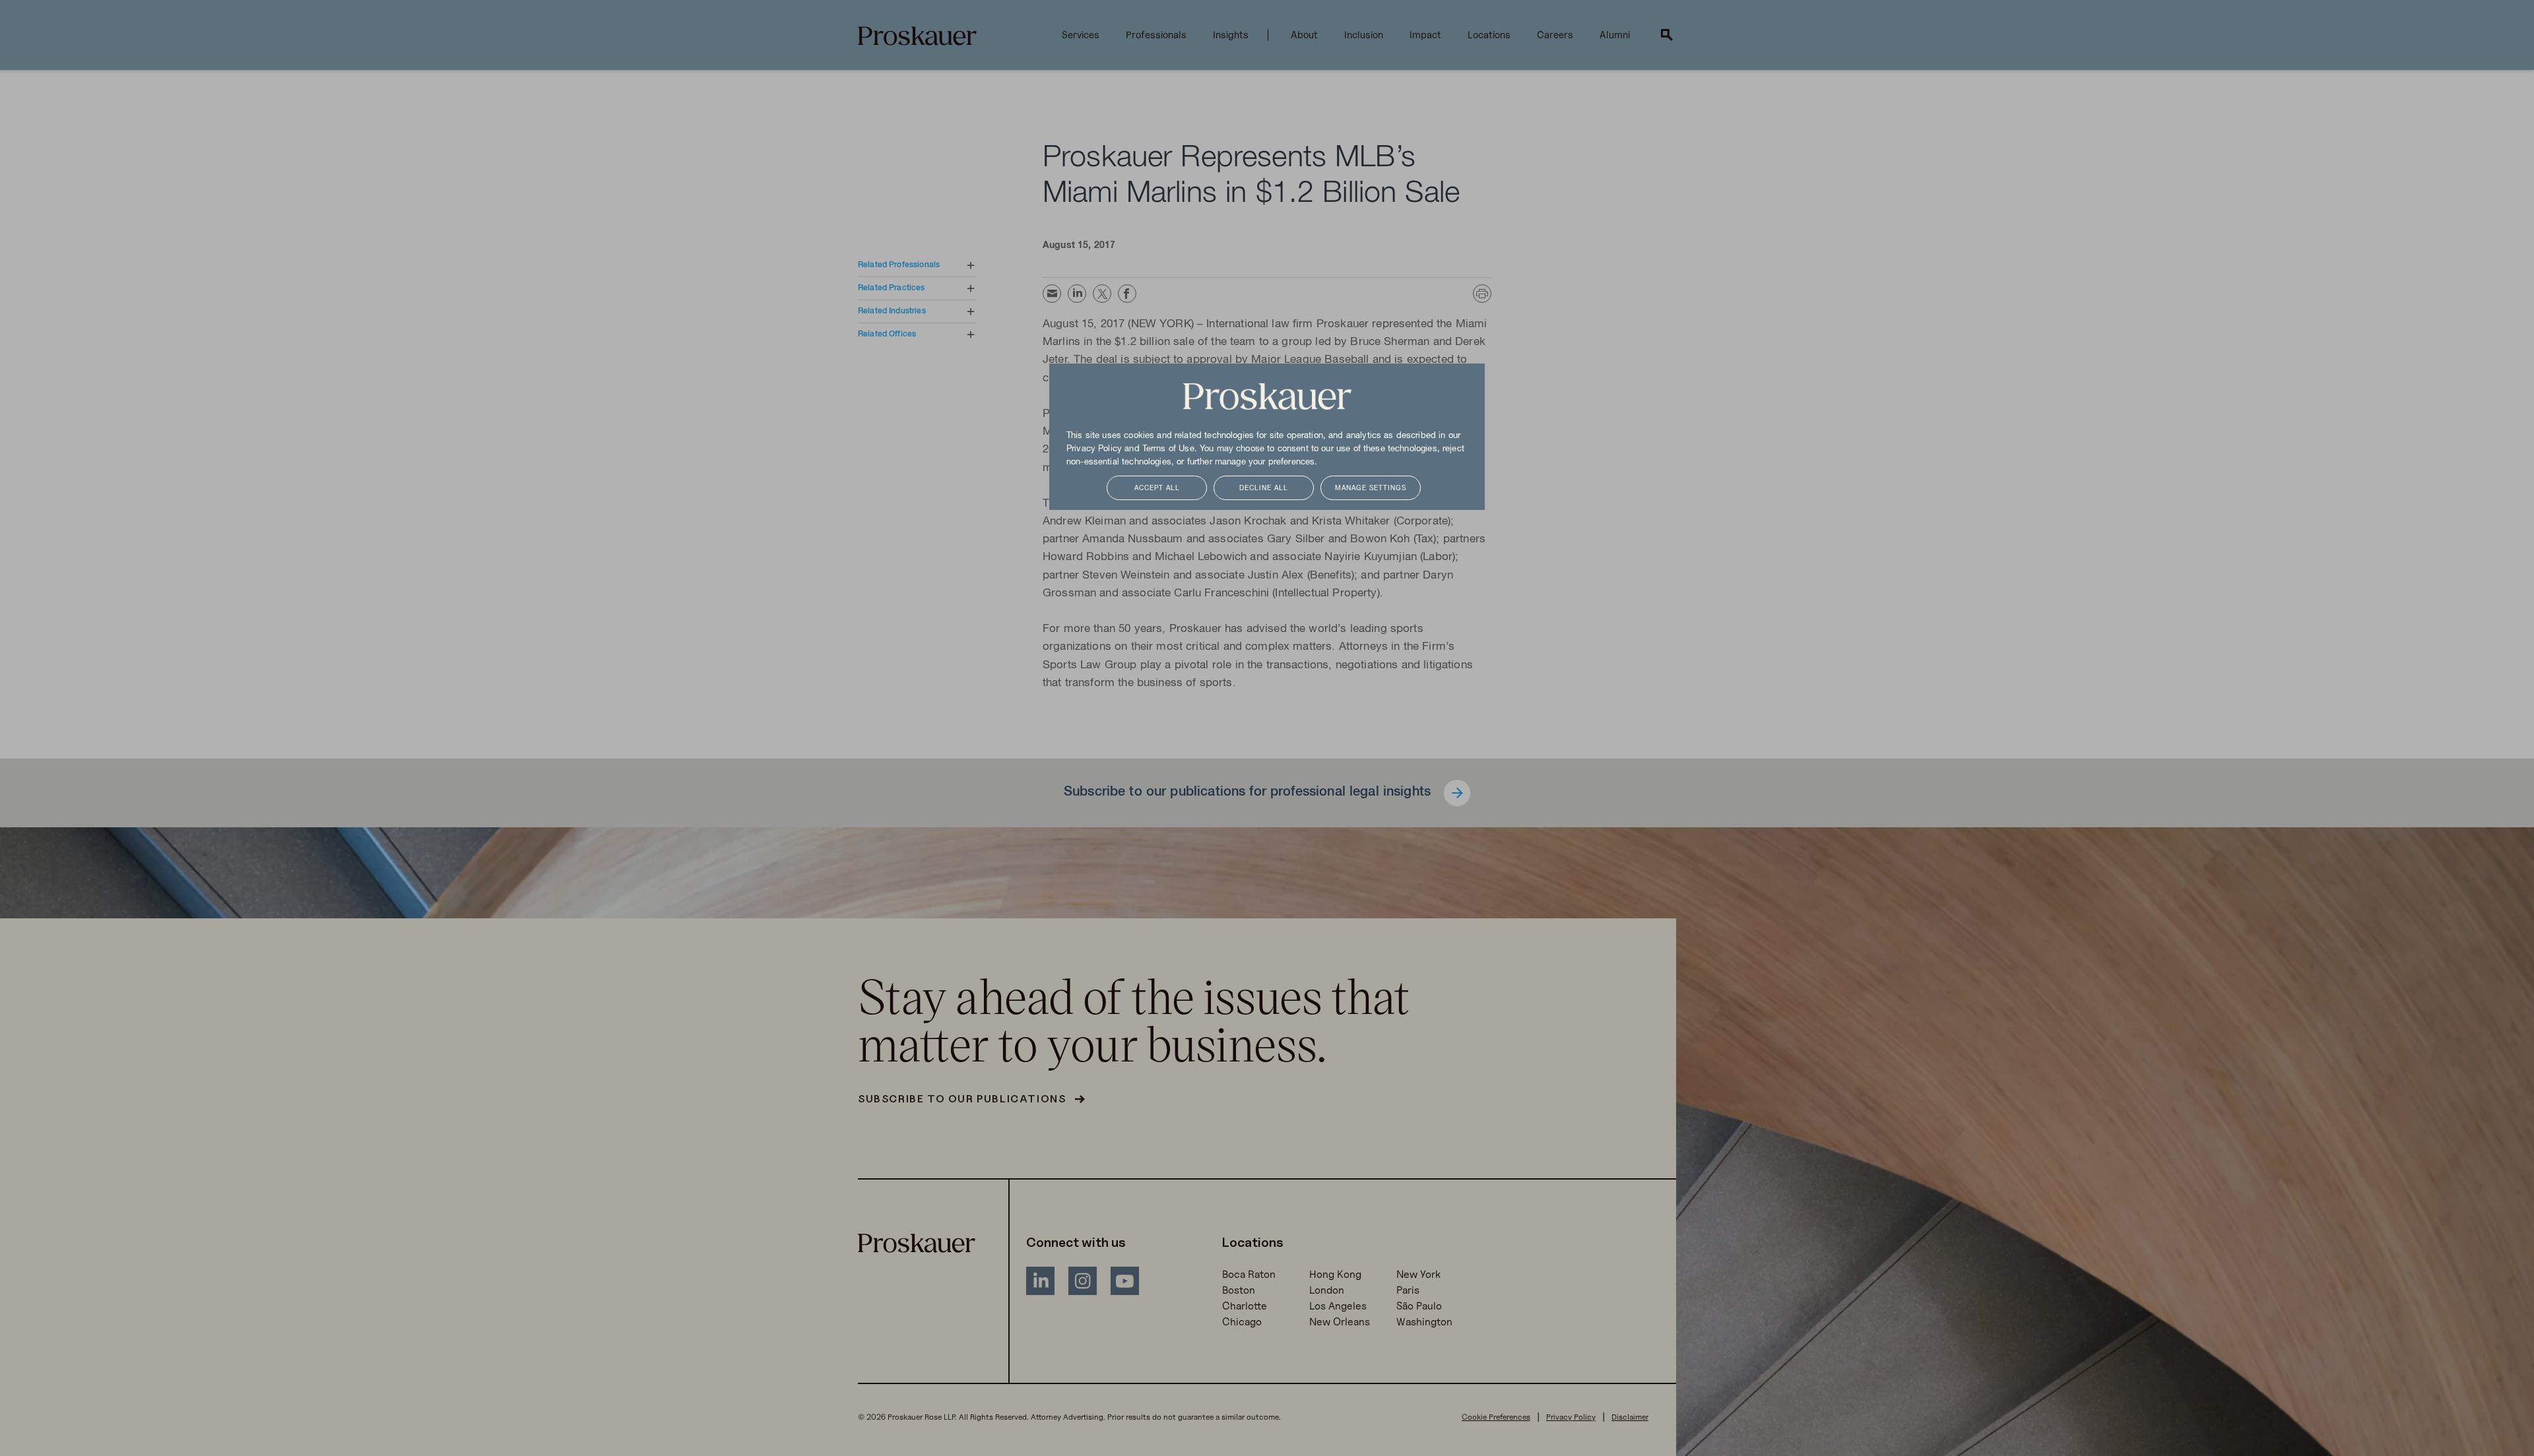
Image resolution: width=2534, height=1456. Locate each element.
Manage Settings (1371, 489)
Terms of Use (1168, 449)
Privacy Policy (1094, 449)
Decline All (1264, 489)
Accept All (1157, 489)
